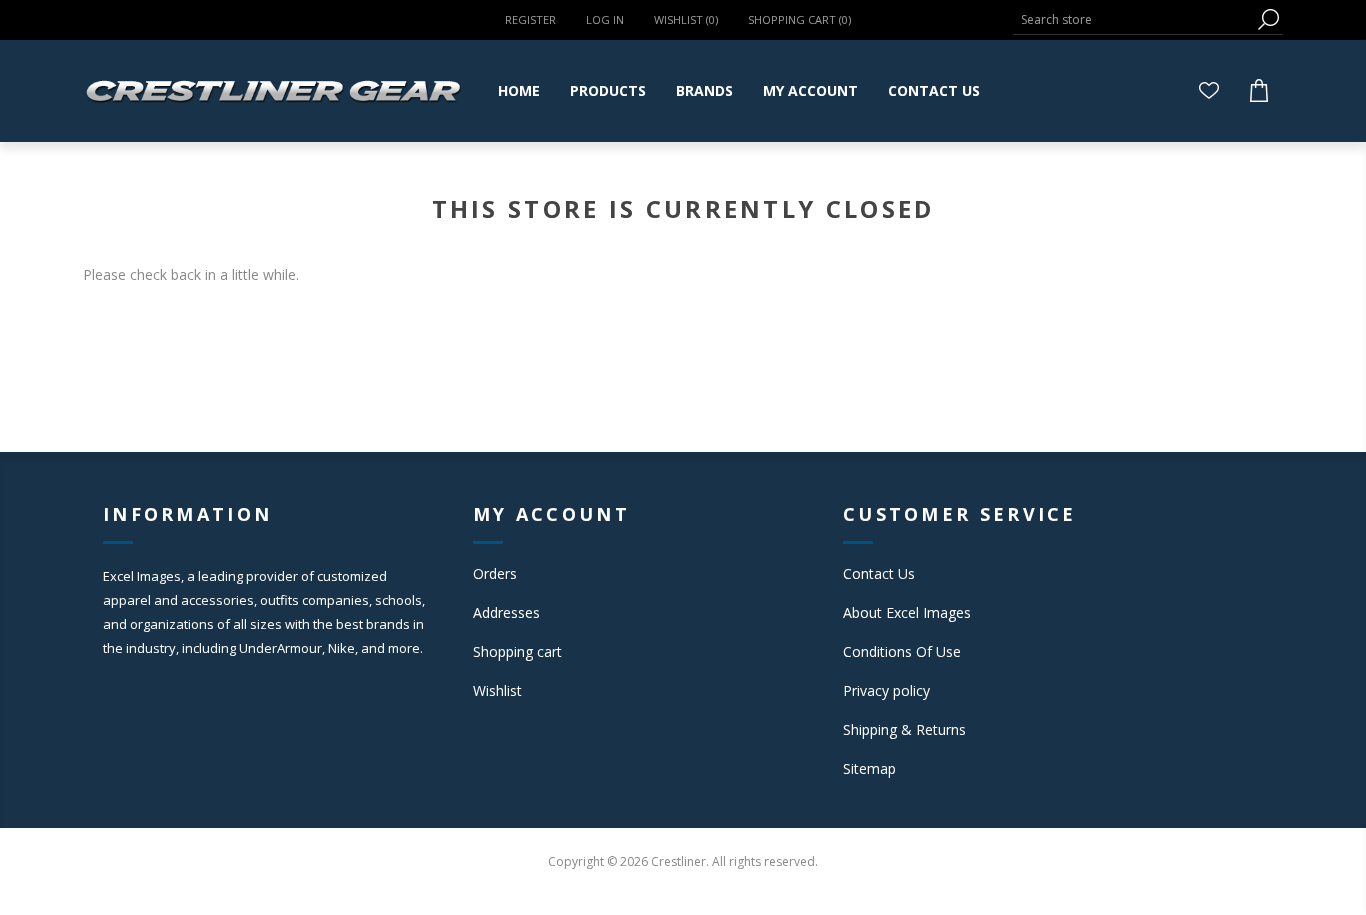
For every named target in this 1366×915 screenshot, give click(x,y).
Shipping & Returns (904, 729)
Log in (605, 19)
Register (530, 19)
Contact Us (879, 573)
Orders (495, 573)
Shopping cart (517, 651)
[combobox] (1133, 19)
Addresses (506, 612)
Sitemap (869, 768)
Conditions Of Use (902, 651)
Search (1268, 19)
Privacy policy (886, 690)
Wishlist (497, 690)
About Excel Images (907, 612)
